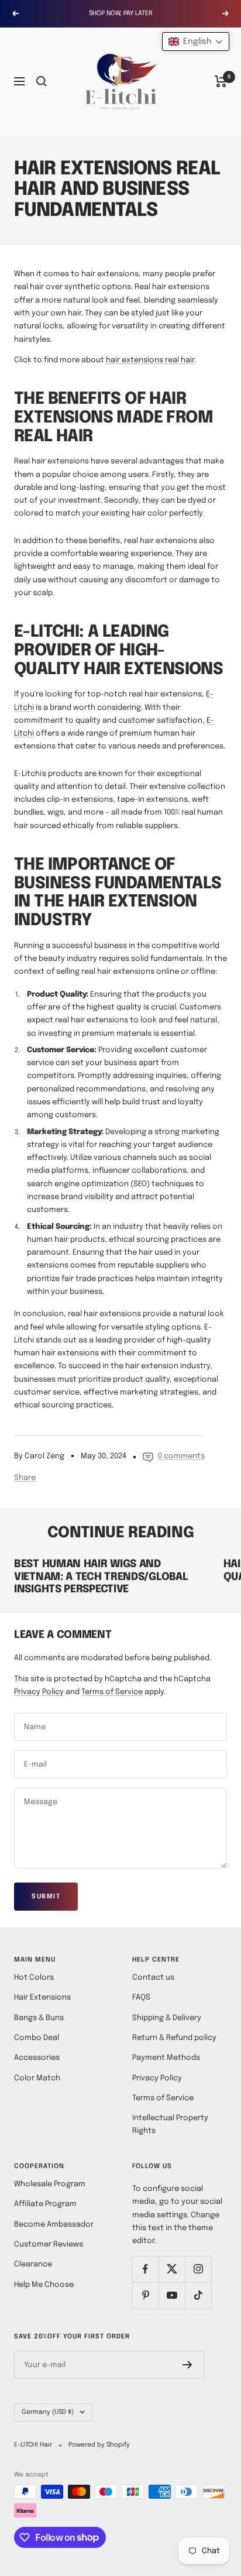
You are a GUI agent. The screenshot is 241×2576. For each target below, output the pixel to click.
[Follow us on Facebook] (145, 2269)
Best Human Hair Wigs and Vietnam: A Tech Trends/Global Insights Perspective (101, 1577)
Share (25, 1478)
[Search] (42, 81)
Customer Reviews (49, 2244)
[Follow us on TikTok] (198, 2295)
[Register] (187, 2365)
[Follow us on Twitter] (172, 2269)
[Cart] (221, 81)
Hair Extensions (42, 1998)
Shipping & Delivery (167, 2018)
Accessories (37, 2058)
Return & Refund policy (174, 2038)
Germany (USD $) (48, 2412)
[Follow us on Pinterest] (145, 2295)
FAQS (141, 1998)
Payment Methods (166, 2058)
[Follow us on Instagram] (198, 2269)
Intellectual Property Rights (170, 2125)
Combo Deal (37, 2038)
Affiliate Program (45, 2204)
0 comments (181, 1456)
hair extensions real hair (150, 360)
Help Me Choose (44, 2285)
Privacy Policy (39, 1692)
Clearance (33, 2264)
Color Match (37, 2078)
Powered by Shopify (99, 2445)
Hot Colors (34, 1978)
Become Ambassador (54, 2225)
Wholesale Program (50, 2184)
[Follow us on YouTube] (172, 2295)
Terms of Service (112, 1692)
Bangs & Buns (39, 2018)
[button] (196, 42)
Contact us (153, 1978)
